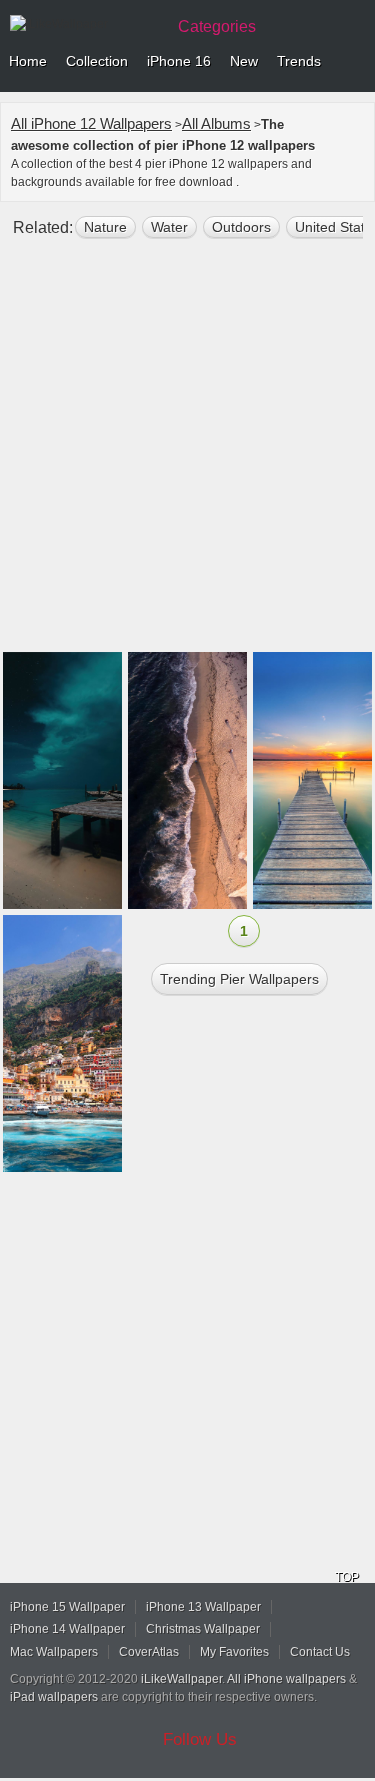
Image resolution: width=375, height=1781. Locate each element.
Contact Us (320, 1652)
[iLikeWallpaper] (85, 24)
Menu (355, 62)
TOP (347, 1577)
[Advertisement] (187, 453)
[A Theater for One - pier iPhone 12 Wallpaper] (312, 780)
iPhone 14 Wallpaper (67, 1629)
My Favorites (234, 1652)
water (169, 227)
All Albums (216, 123)
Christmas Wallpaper (203, 1629)
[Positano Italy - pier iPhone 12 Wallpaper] (62, 1043)
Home (28, 61)
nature (105, 227)
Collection (97, 61)
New (244, 61)
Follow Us (200, 1739)
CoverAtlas (149, 1652)
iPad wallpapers (54, 1697)
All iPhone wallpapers (286, 1679)
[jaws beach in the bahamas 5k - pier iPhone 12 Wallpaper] (62, 780)
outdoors (241, 227)
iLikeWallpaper (181, 1679)
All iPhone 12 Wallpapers (91, 123)
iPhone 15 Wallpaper (67, 1607)
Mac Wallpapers (54, 1652)
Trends (299, 61)
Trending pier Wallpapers (239, 979)
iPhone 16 (179, 61)
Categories (217, 26)
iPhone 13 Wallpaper (203, 1607)
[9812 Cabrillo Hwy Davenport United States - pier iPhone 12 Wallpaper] (187, 780)
